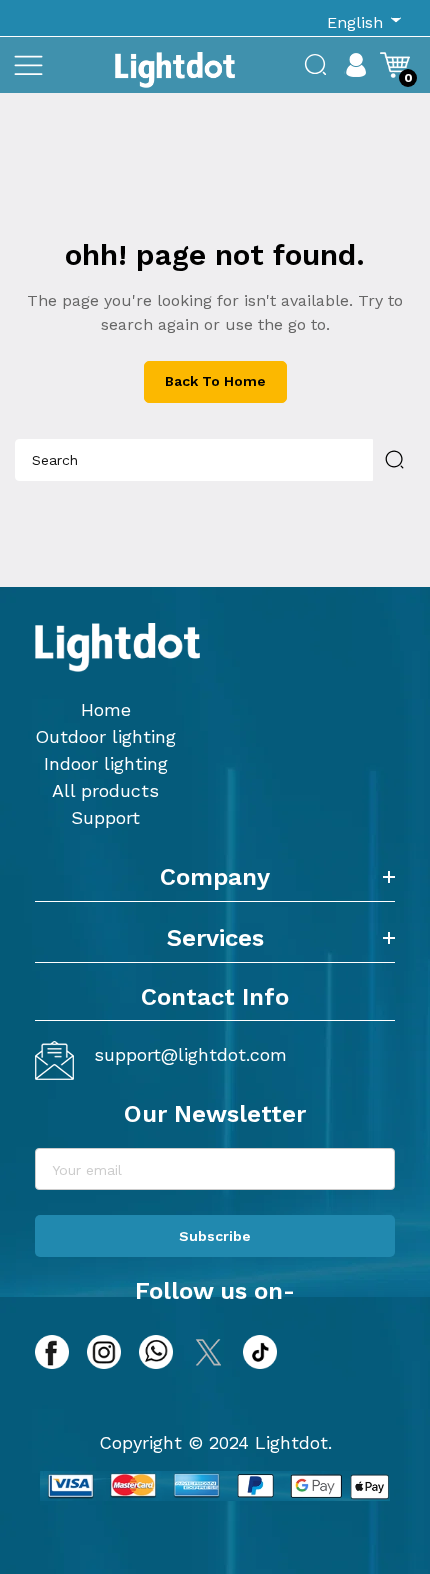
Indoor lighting (106, 763)
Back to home (215, 381)
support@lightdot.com (190, 1054)
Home (106, 709)
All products (105, 790)
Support (105, 817)
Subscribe (215, 1236)
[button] (28, 65)
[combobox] (194, 460)
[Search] (394, 460)
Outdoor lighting (105, 736)
